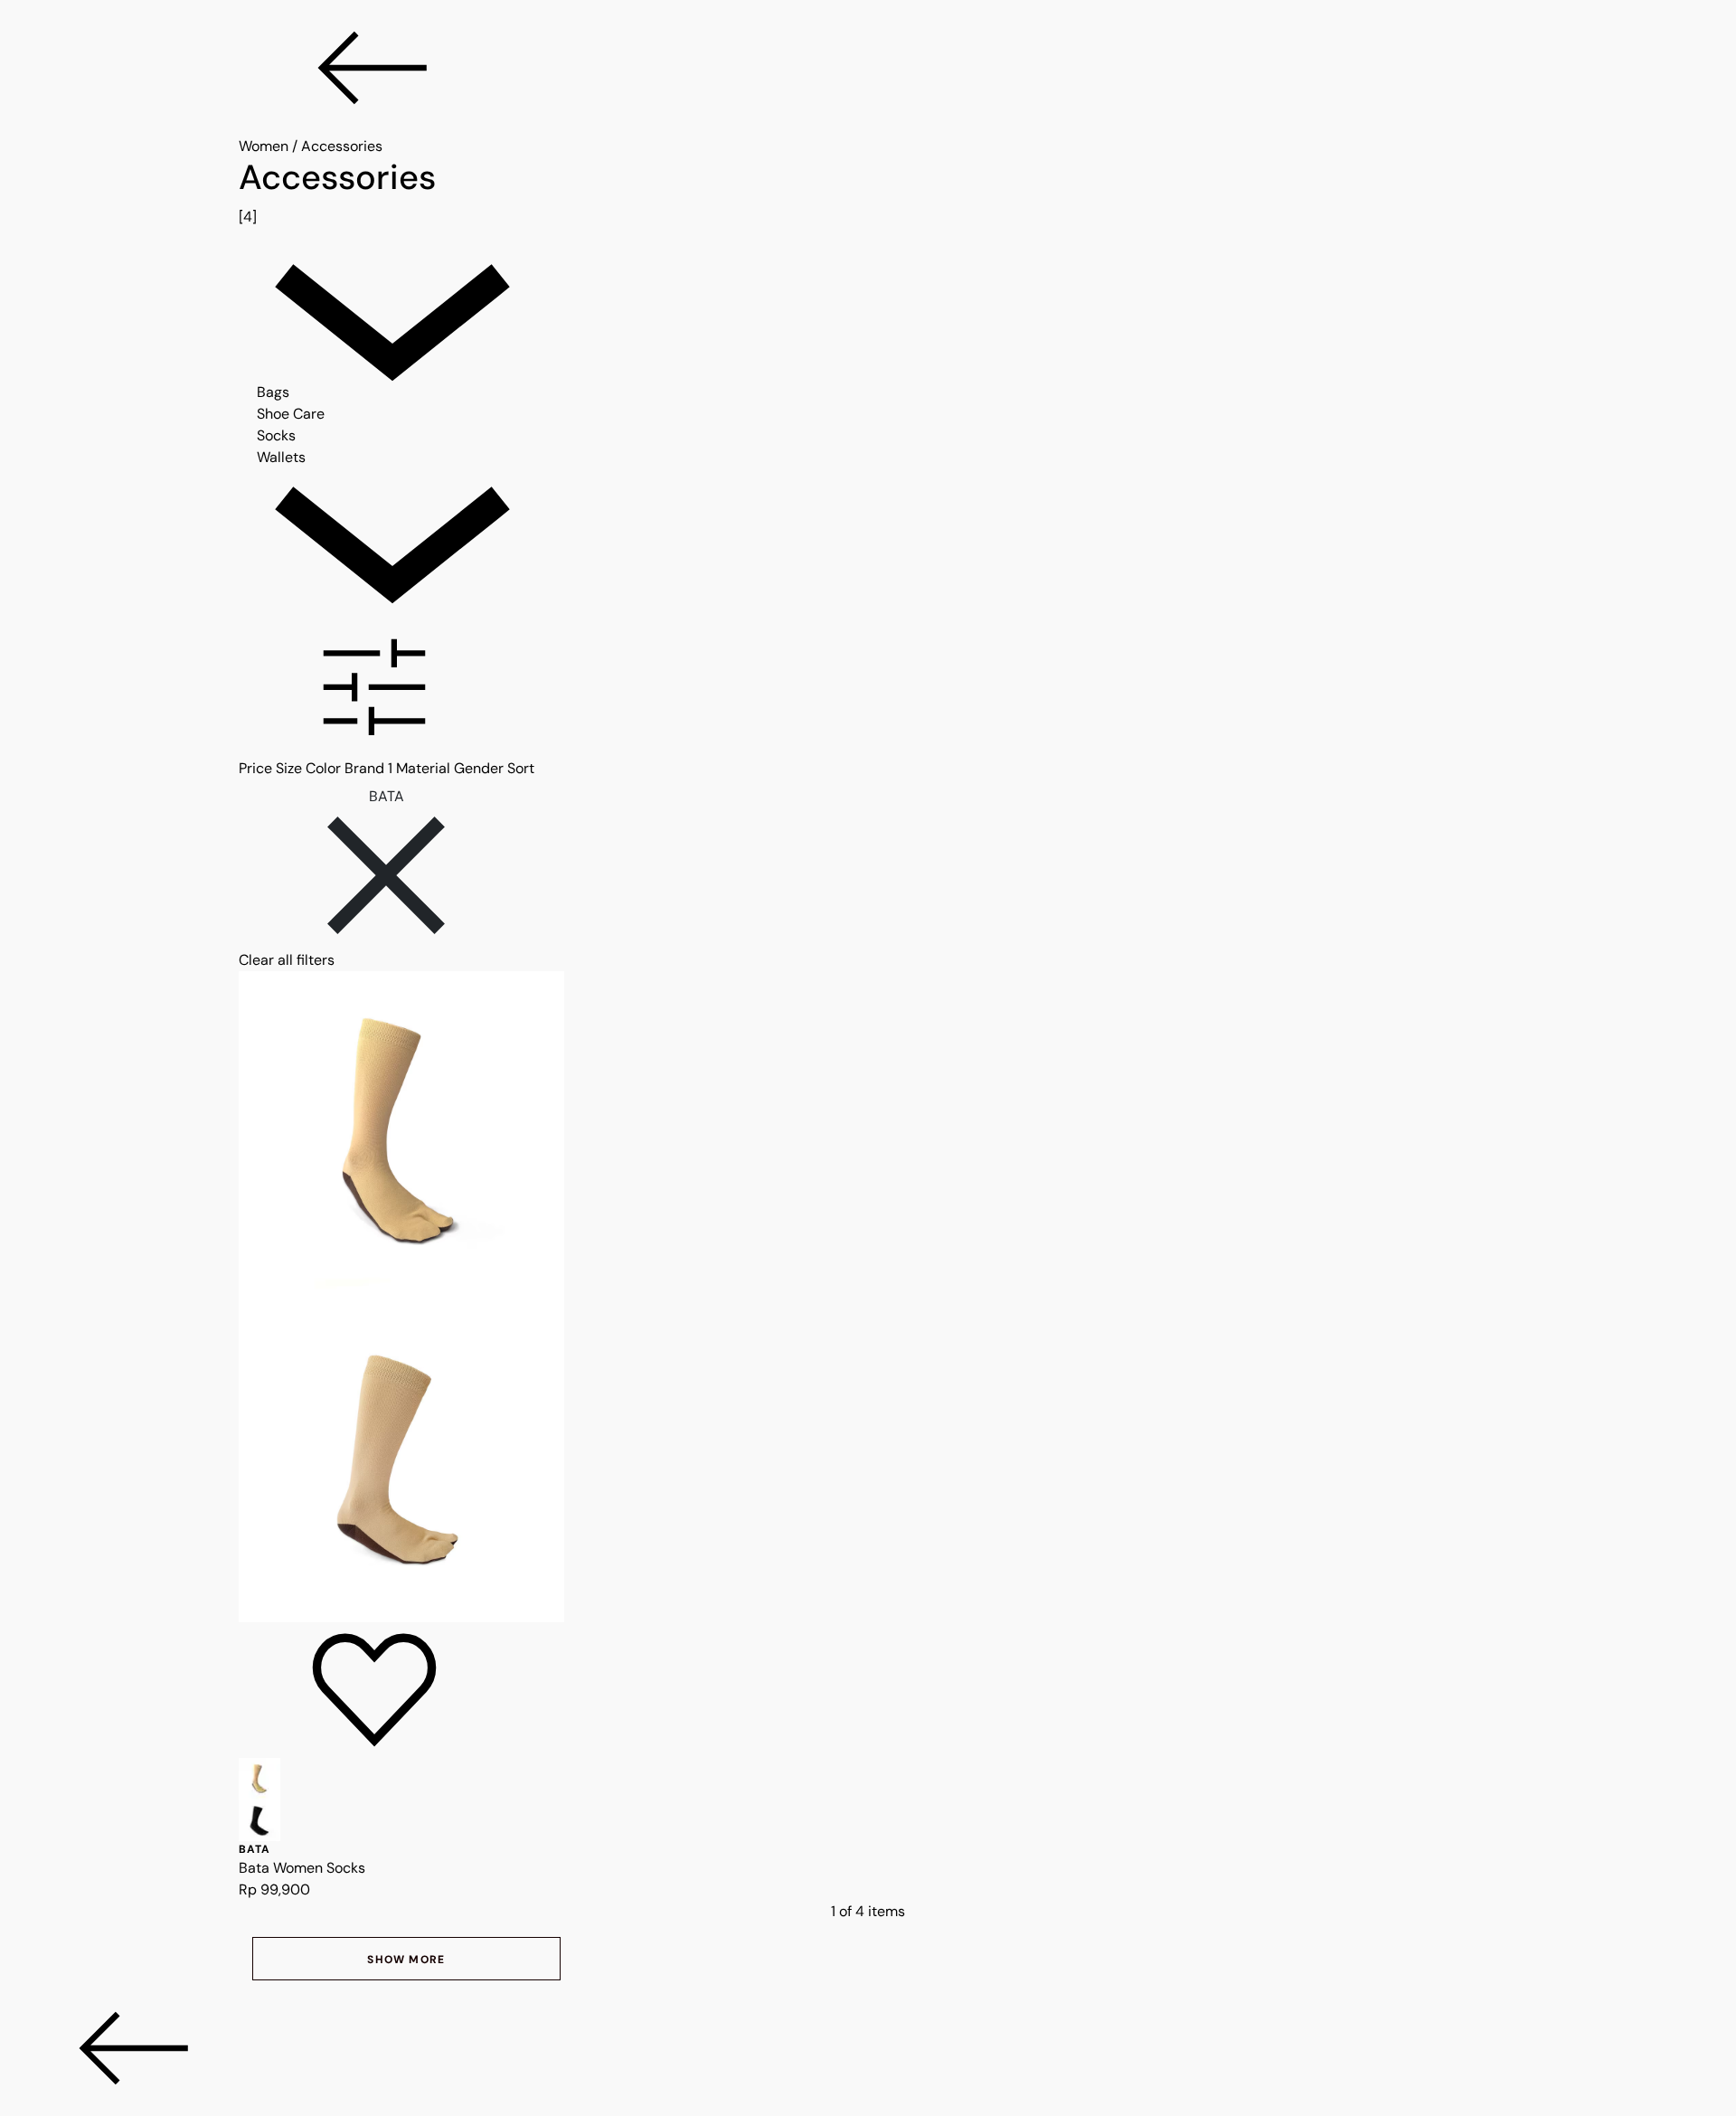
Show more (406, 1960)
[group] (868, 193)
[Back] (868, 68)
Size (289, 768)
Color (323, 768)
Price (255, 768)
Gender (479, 768)
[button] (868, 690)
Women (264, 146)
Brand (368, 768)
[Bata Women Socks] (868, 1297)
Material (423, 768)
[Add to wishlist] (374, 1690)
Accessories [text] (342, 146)
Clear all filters (287, 960)
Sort (521, 768)
